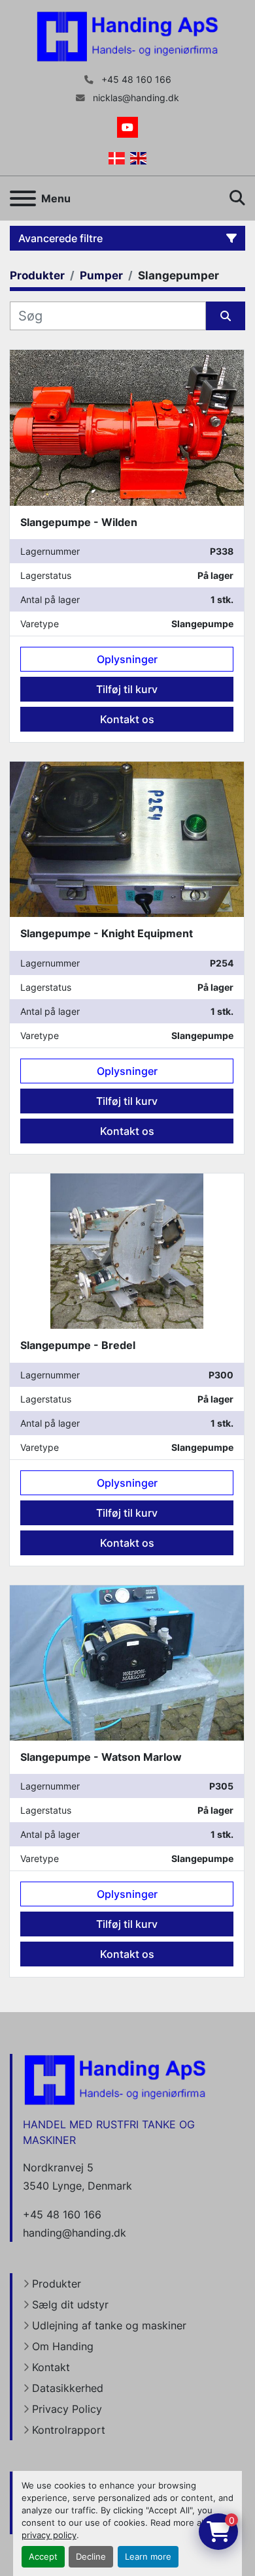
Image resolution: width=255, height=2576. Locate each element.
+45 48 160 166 (135, 80)
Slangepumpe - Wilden (79, 522)
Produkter (57, 2284)
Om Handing (63, 2346)
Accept (43, 2557)
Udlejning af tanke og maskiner (109, 2325)
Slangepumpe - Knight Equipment (107, 933)
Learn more (148, 2557)
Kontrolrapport (69, 2430)
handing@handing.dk (75, 2233)
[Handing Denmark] (115, 2079)
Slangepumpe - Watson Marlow (101, 1757)
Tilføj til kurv (127, 689)
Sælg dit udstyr (70, 2304)
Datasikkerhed (68, 2388)
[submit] (226, 316)
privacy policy (49, 2535)
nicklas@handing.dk (135, 98)
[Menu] (23, 198)
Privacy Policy (67, 2409)
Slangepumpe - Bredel (78, 1345)
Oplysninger (127, 659)
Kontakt (51, 2367)
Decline (91, 2557)
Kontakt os (127, 719)
